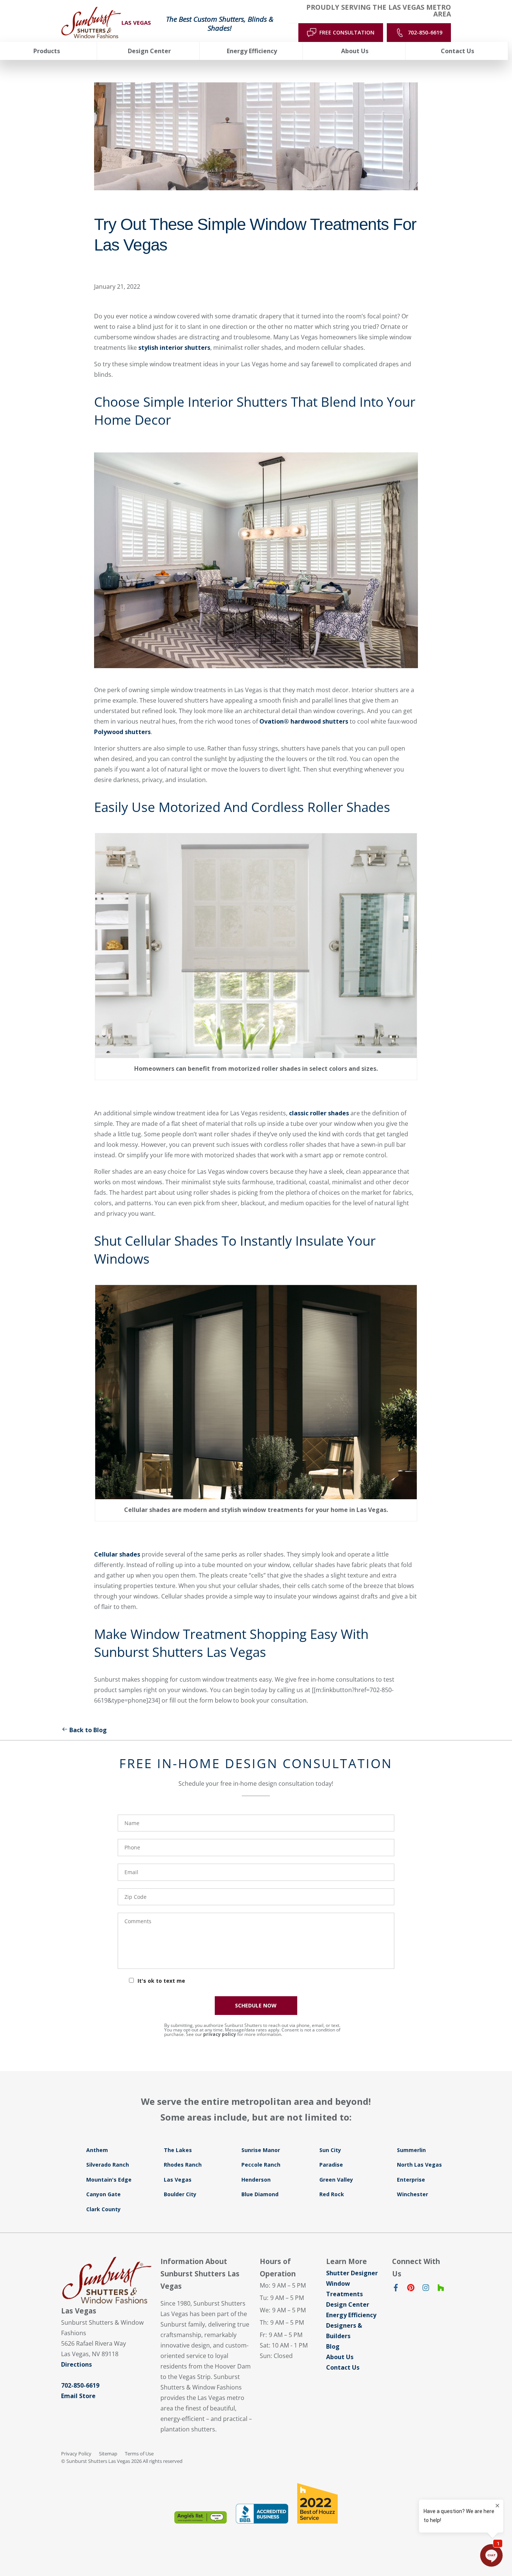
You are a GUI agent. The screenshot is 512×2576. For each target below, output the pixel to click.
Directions (76, 2364)
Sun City (330, 2150)
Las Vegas (178, 2180)
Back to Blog (88, 1730)
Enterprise (411, 2180)
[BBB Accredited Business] (262, 2514)
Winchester (412, 2194)
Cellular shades (117, 1554)
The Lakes (178, 2150)
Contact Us (343, 2367)
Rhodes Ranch (183, 2165)
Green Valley (336, 2180)
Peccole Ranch (261, 2165)
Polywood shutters (122, 732)
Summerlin (411, 2150)
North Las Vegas (419, 2165)
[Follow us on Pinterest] (411, 2289)
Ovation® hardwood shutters (304, 721)
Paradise (331, 2165)
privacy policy (220, 2034)
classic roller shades (320, 1113)
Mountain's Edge (109, 2180)
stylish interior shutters (174, 348)
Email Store (78, 2396)
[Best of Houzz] (317, 2503)
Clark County (103, 2209)
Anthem (97, 2150)
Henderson (256, 2180)
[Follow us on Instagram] (426, 2289)
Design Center (348, 2304)
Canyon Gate (103, 2194)
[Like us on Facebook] (396, 2289)
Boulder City (180, 2194)
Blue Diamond (260, 2194)
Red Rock (332, 2194)
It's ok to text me (161, 1981)
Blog (333, 2346)
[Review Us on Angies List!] (201, 2517)
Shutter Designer (352, 2273)
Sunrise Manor (261, 2150)
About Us (340, 2357)
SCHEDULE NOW (256, 2005)
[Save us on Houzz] (441, 2289)
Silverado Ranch (108, 2165)
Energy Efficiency (351, 2315)
